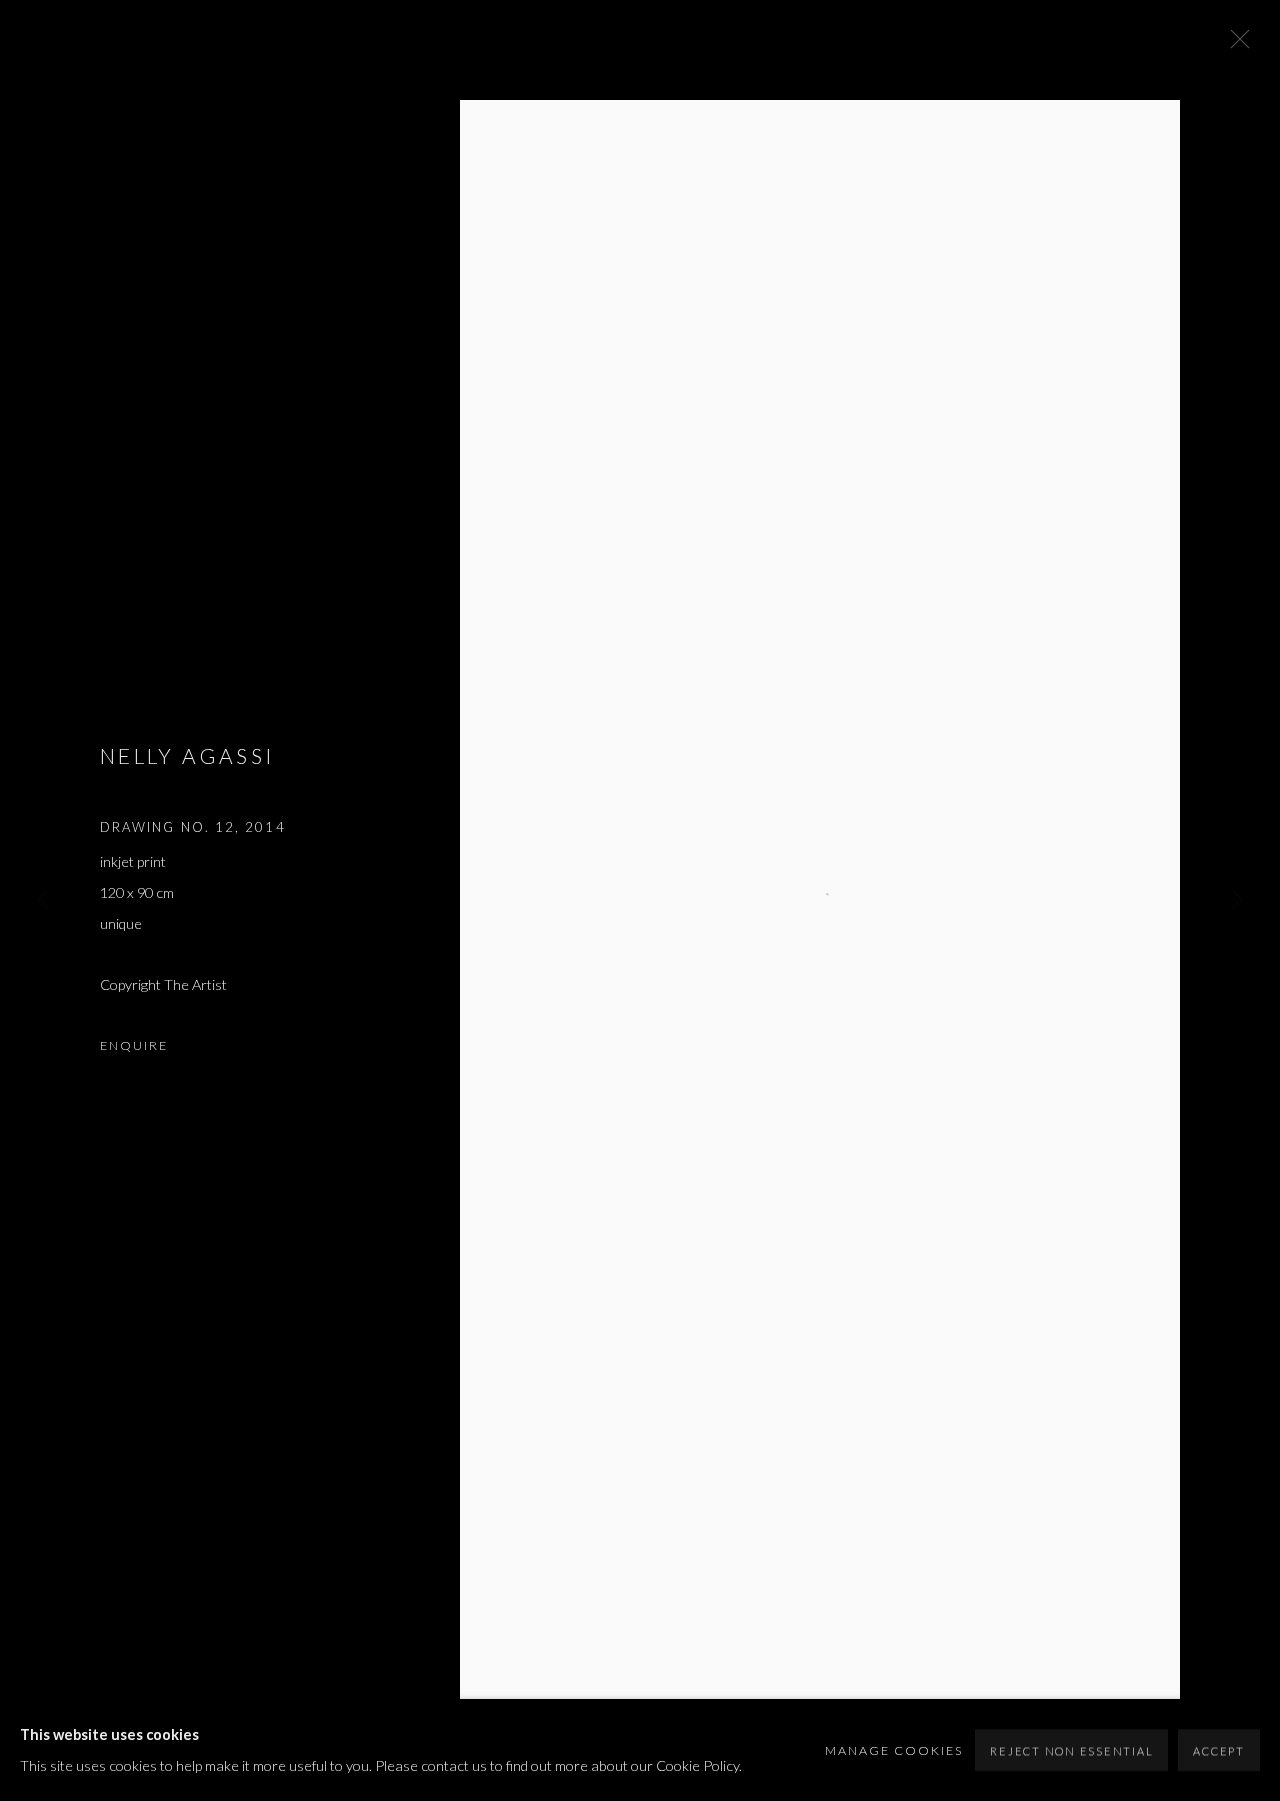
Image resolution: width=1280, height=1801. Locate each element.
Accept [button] (1219, 1750)
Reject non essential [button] (1071, 1750)
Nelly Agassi (187, 755)
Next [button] (1237, 900)
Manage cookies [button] (894, 1750)
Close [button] (1235, 45)
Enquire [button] (134, 1045)
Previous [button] (43, 900)
